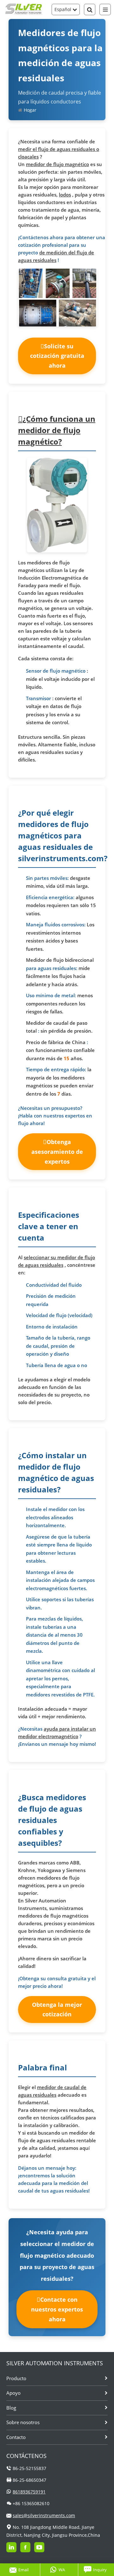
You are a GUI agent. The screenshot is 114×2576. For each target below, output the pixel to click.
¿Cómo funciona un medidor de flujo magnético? (57, 430)
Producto (16, 2378)
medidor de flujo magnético (57, 164)
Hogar (30, 110)
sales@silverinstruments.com (44, 2515)
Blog (11, 2408)
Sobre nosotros (23, 2422)
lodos (65, 195)
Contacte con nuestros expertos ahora (57, 2309)
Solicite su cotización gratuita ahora (57, 356)
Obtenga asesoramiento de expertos (57, 1151)
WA (62, 2570)
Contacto (16, 2437)
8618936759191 (29, 2492)
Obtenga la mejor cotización (57, 2010)
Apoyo (13, 2393)
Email (23, 2570)
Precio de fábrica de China (56, 1042)
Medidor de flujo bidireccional (60, 960)
